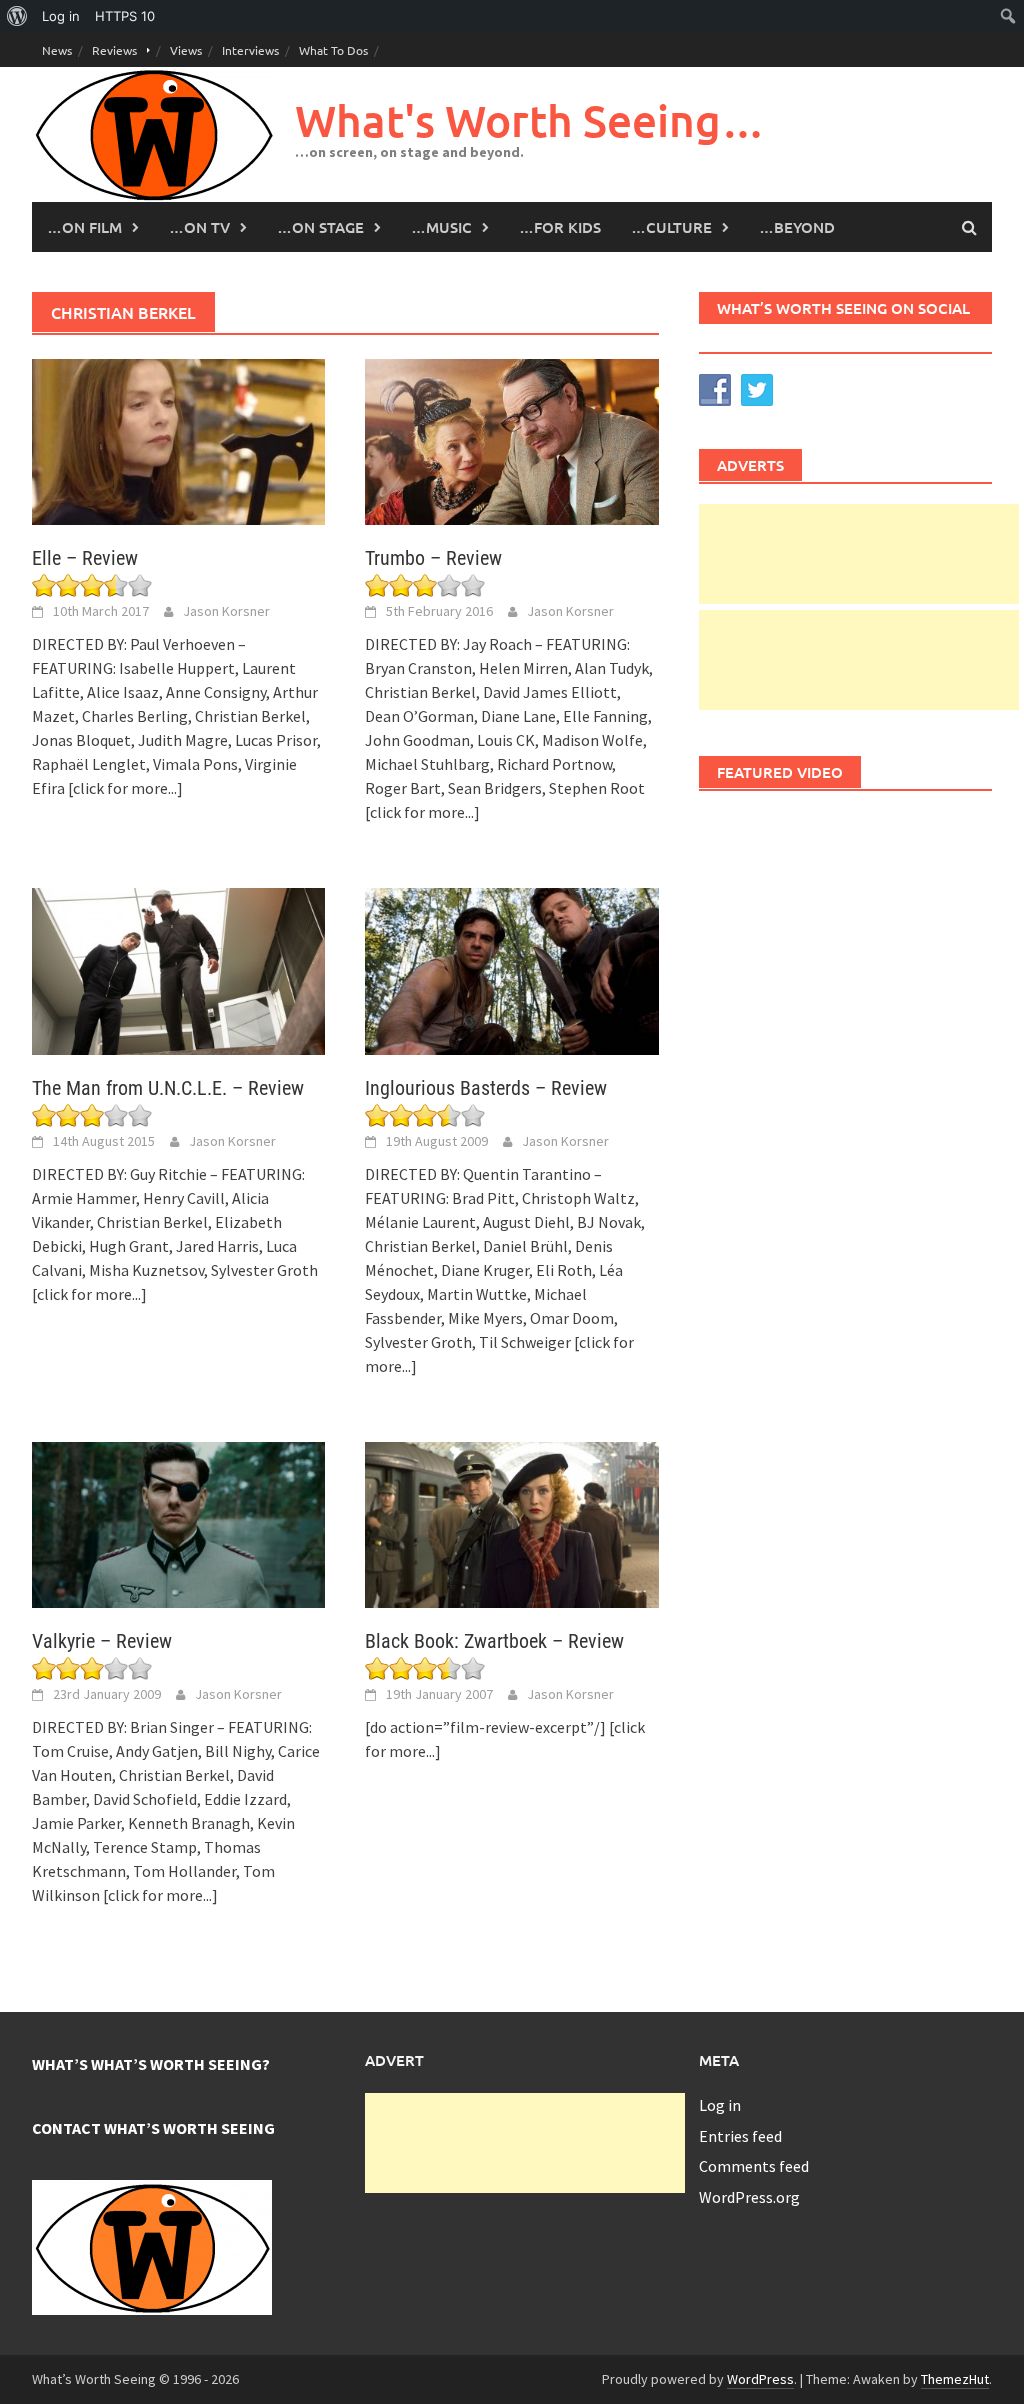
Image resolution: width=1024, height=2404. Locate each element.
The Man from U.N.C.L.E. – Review (168, 1088)
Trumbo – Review (433, 558)
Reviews (114, 50)
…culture (671, 227)
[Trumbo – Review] (511, 440)
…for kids (560, 227)
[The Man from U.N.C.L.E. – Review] (178, 969)
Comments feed (754, 2166)
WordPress (760, 2379)
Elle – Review (85, 558)
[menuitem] (17, 16)
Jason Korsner (226, 611)
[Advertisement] (859, 554)
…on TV (199, 227)
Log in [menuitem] (61, 16)
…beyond (797, 227)
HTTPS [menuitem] (125, 16)
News (57, 50)
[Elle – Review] (178, 440)
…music (441, 227)
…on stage (320, 227)
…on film (84, 227)
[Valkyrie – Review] (178, 1523)
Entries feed (740, 2136)
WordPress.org (749, 2197)
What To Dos (333, 50)
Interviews (250, 50)
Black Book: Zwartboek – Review (494, 1641)
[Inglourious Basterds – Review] (511, 969)
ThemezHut (955, 2379)
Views (186, 50)
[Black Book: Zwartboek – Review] (511, 1523)
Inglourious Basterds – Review (486, 1088)
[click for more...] (125, 788)
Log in (720, 2105)
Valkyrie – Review (102, 1641)
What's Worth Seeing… (530, 120)
